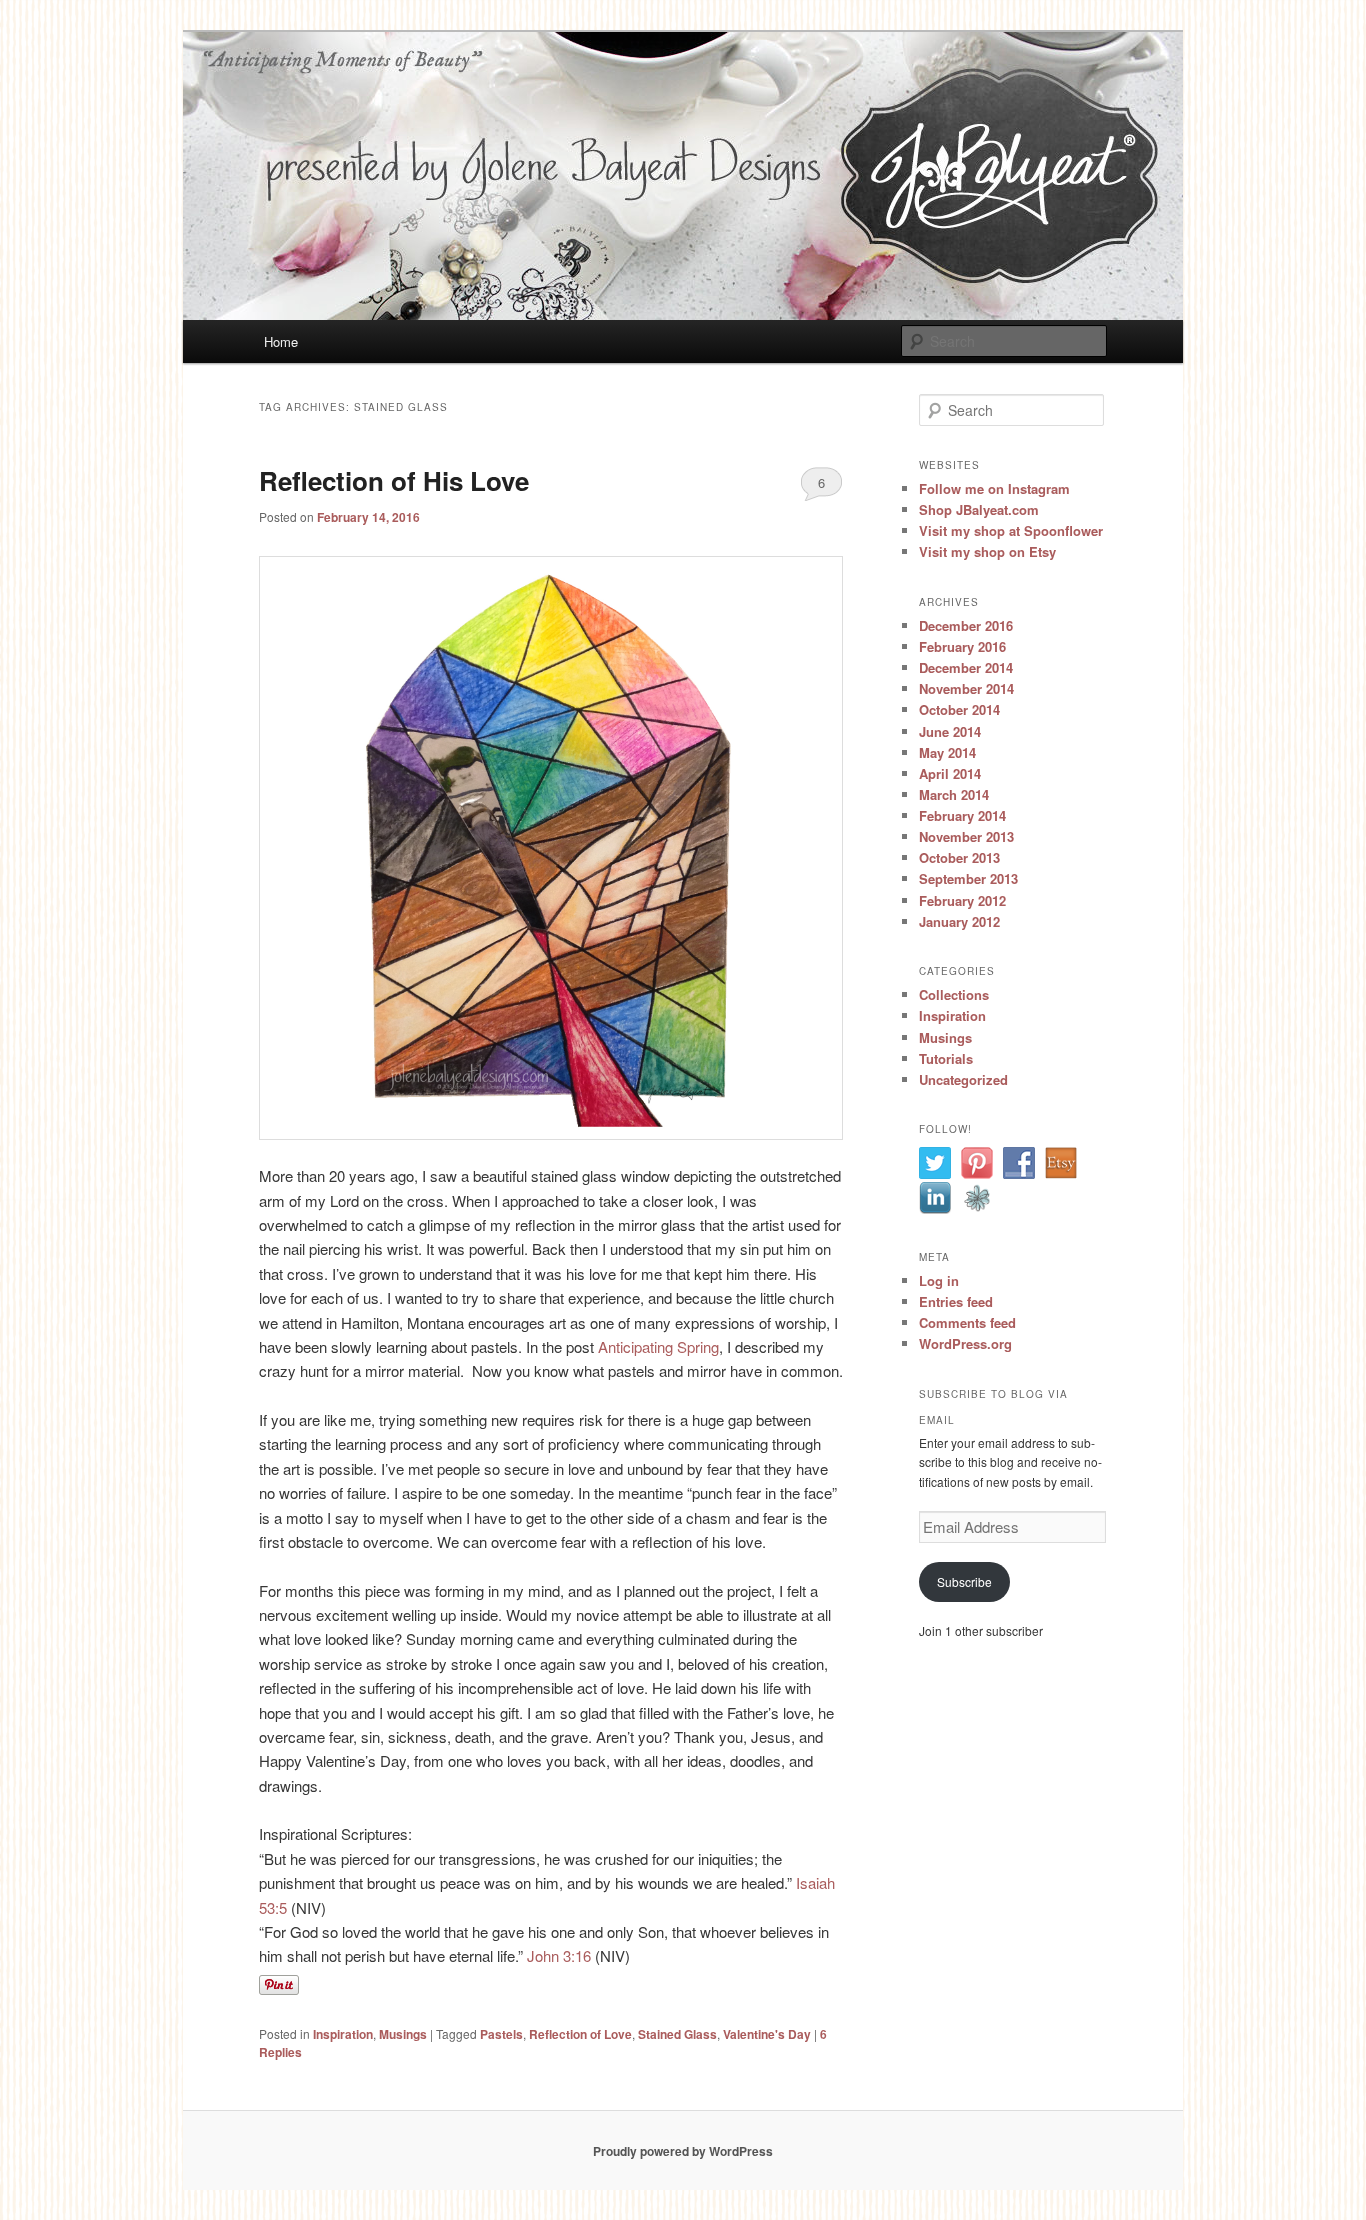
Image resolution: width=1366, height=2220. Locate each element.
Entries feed (956, 1301)
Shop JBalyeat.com (979, 509)
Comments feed (967, 1322)
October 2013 (959, 857)
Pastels (501, 2034)
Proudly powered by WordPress (683, 2151)
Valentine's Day (767, 2034)
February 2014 (962, 815)
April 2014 (950, 773)
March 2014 (954, 794)
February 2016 (962, 646)
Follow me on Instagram (994, 488)
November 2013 (966, 836)
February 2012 (962, 900)
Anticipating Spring (658, 1346)
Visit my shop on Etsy (987, 551)
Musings (403, 2034)
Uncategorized (963, 1079)
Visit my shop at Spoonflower (1011, 530)
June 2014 (950, 731)
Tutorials (946, 1058)
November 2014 (966, 688)
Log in (939, 1280)
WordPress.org (965, 1343)
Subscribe (964, 1581)
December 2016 (966, 625)
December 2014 (966, 667)
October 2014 (959, 709)
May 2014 (947, 752)
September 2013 (968, 878)
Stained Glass (677, 2034)
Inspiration (343, 2034)
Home (281, 341)
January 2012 (959, 921)
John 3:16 (561, 1955)
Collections (954, 994)
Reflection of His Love (394, 480)
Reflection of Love (580, 2034)
